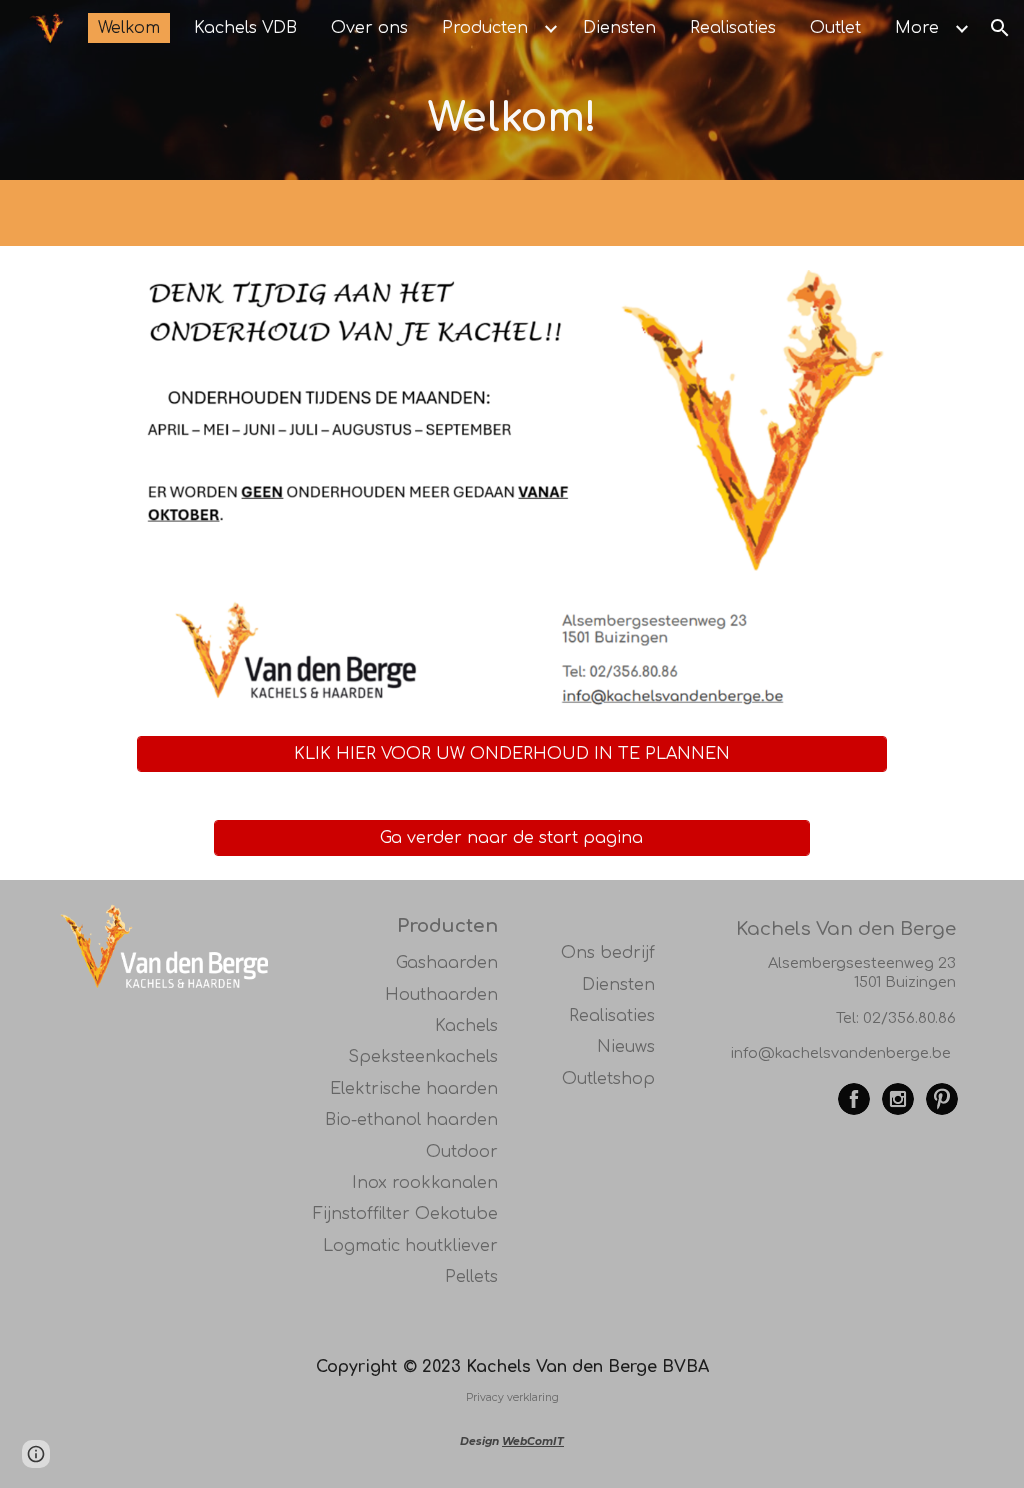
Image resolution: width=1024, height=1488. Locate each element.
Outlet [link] (835, 28)
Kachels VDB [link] (245, 28)
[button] (1000, 28)
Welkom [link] (129, 28)
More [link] (917, 28)
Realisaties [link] (733, 28)
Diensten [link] (619, 28)
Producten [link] (485, 28)
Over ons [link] (369, 28)
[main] (512, 118)
